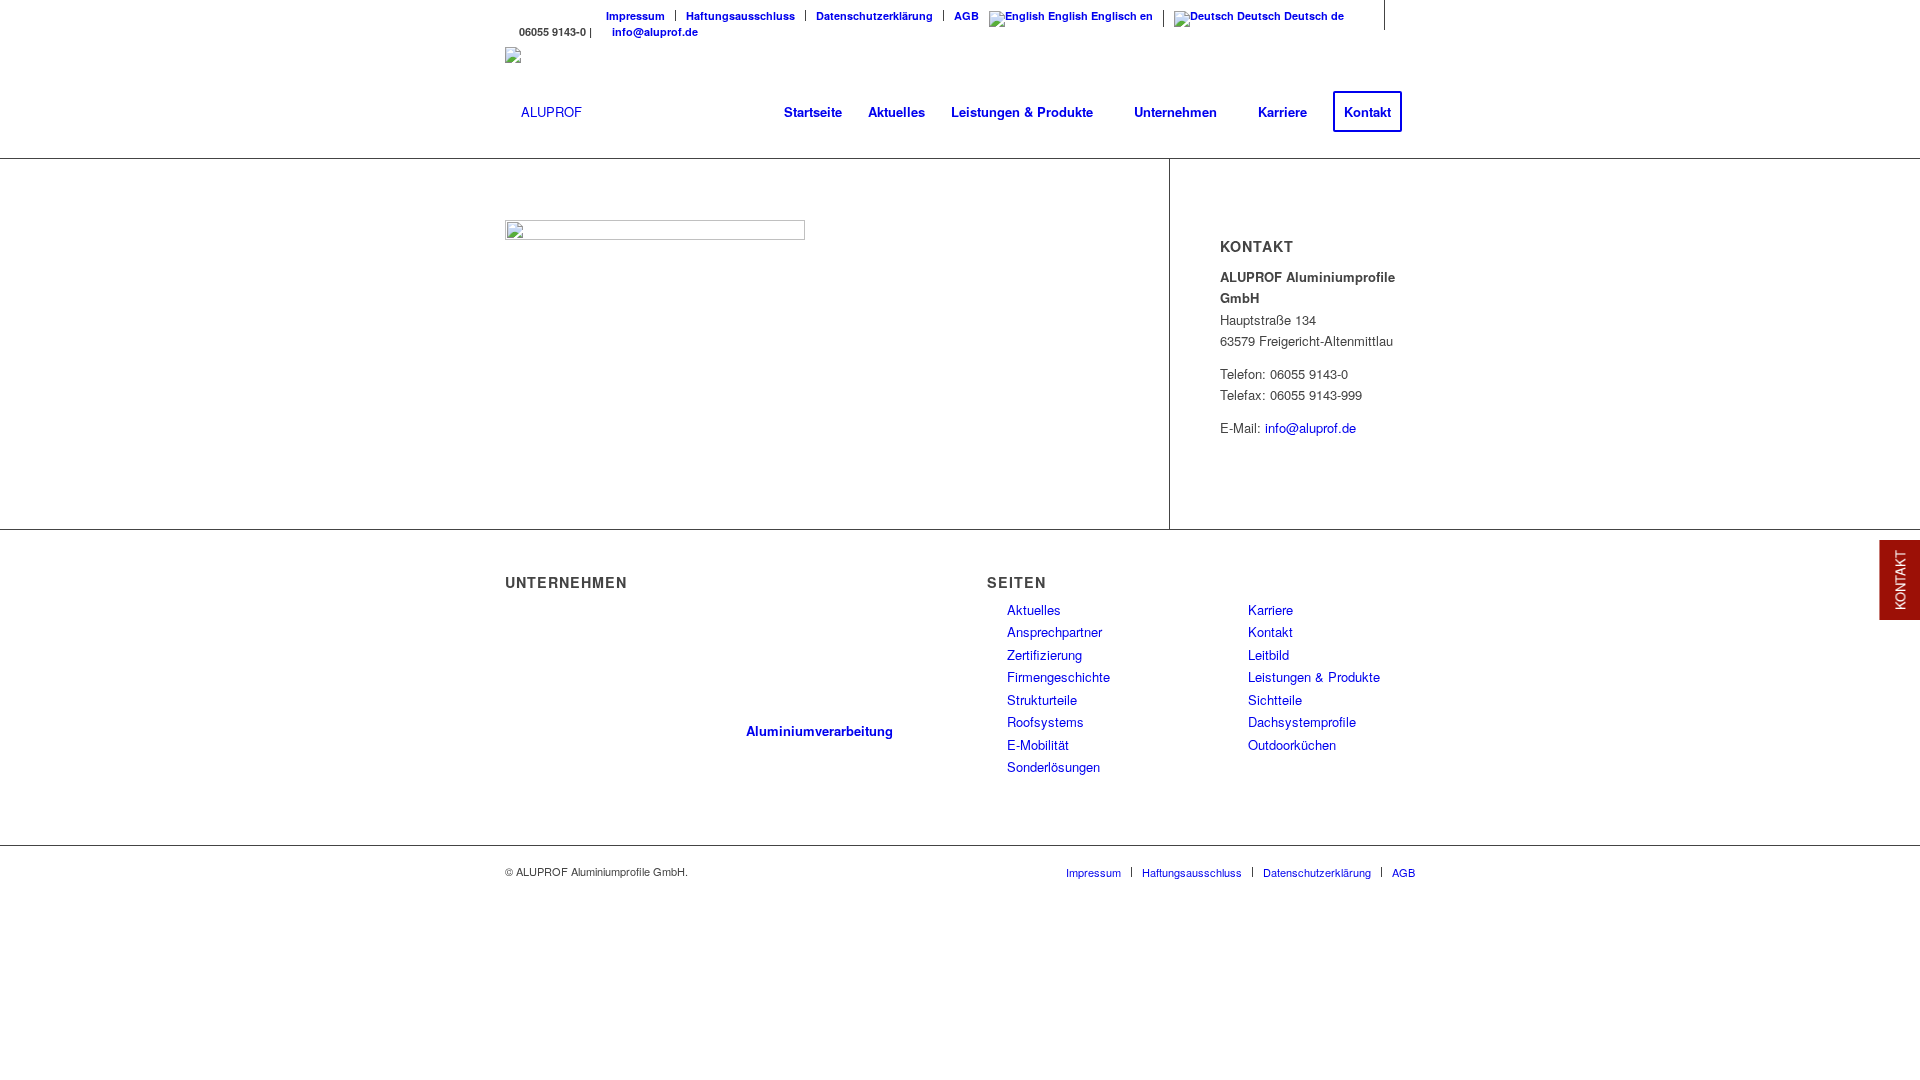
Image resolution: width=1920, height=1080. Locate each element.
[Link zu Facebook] (1369, 15)
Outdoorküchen (1292, 744)
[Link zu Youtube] (1400, 15)
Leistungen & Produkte (1314, 676)
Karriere (1270, 609)
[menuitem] (636, 15)
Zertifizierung (1044, 654)
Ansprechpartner (1054, 631)
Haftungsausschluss (740, 15)
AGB (966, 15)
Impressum (635, 15)
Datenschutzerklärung (874, 15)
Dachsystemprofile (1302, 721)
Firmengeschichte (1058, 676)
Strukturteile (1042, 699)
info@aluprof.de (655, 31)
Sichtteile (1275, 699)
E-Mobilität (1038, 744)
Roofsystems (1045, 721)
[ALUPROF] (543, 112)
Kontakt (1270, 631)
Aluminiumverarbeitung (819, 730)
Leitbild (1268, 654)
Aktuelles (1034, 609)
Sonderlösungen (1053, 766)
